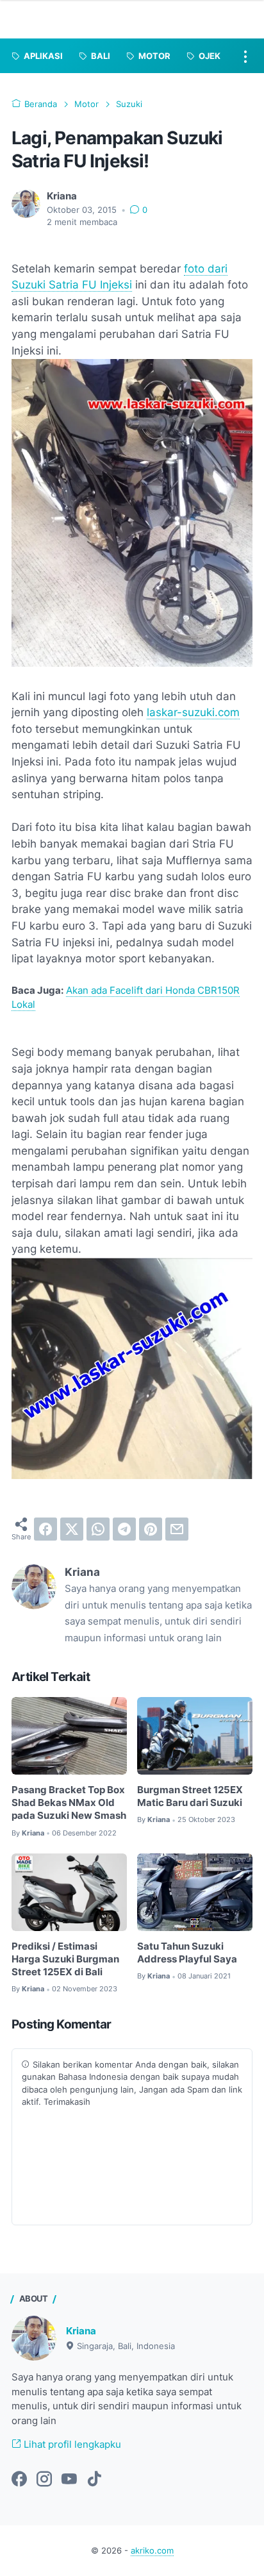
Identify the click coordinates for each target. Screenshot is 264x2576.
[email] (177, 1529)
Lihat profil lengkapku (71, 2445)
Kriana (81, 2331)
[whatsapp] (98, 1529)
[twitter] (72, 1529)
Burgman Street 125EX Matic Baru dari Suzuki (190, 1796)
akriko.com (152, 2551)
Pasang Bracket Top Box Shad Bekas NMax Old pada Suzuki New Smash (69, 1803)
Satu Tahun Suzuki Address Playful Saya (187, 1953)
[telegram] (124, 1529)
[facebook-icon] (19, 2480)
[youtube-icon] (69, 2480)
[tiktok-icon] (94, 2480)
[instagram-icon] (44, 2480)
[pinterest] (151, 1529)
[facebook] (45, 1529)
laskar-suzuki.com (193, 712)
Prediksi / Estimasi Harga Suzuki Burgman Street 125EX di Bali (65, 1960)
